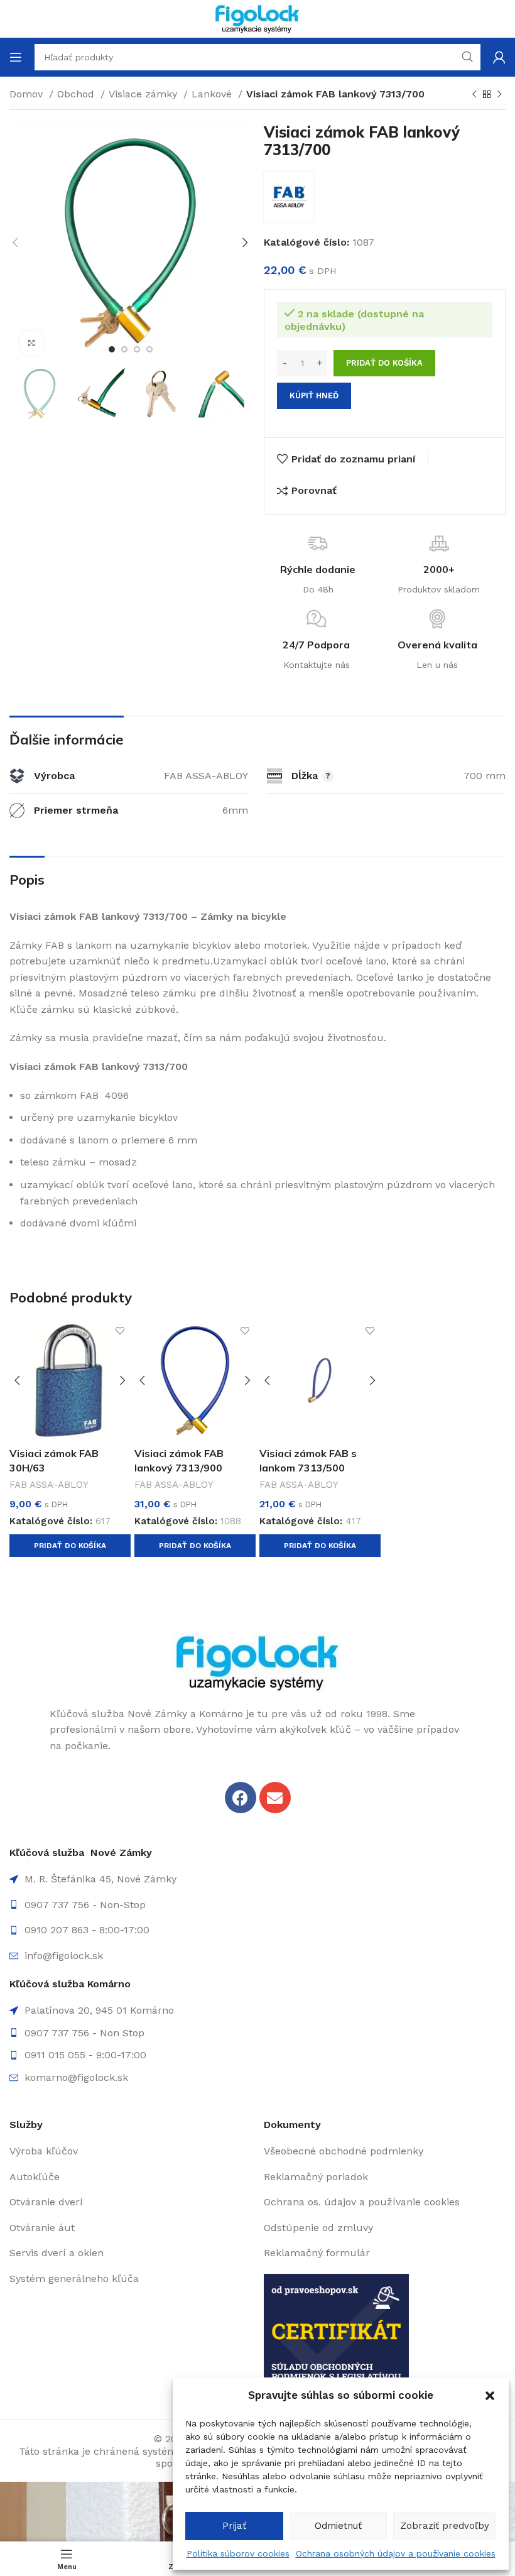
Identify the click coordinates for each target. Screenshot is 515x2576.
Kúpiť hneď (314, 396)
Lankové (213, 94)
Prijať (234, 2526)
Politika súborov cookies (238, 2553)
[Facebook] (241, 1798)
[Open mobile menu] (16, 57)
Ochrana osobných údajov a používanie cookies (396, 2553)
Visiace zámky (144, 94)
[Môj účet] (499, 57)
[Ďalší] (499, 95)
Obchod (77, 94)
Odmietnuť (338, 2526)
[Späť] (474, 95)
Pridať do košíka (384, 363)
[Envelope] (275, 1798)
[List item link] (257, 1905)
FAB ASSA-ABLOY (49, 1485)
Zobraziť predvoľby (445, 2526)
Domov (28, 94)
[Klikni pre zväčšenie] (31, 343)
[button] (490, 2396)
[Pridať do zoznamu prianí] (120, 1331)
